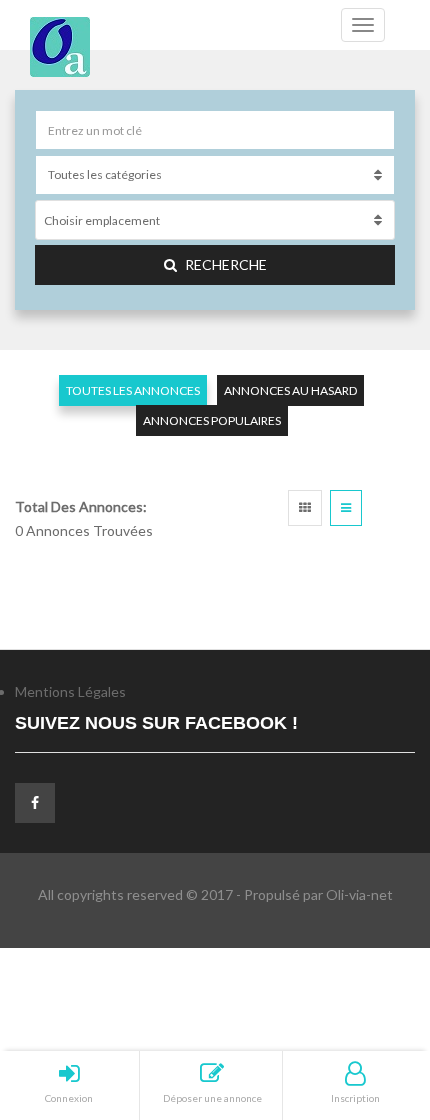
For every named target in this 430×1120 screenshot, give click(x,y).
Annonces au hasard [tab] (290, 390)
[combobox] (215, 220)
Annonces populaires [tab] (212, 420)
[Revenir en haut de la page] (365, 995)
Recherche (226, 264)
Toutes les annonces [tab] (133, 390)
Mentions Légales (70, 691)
